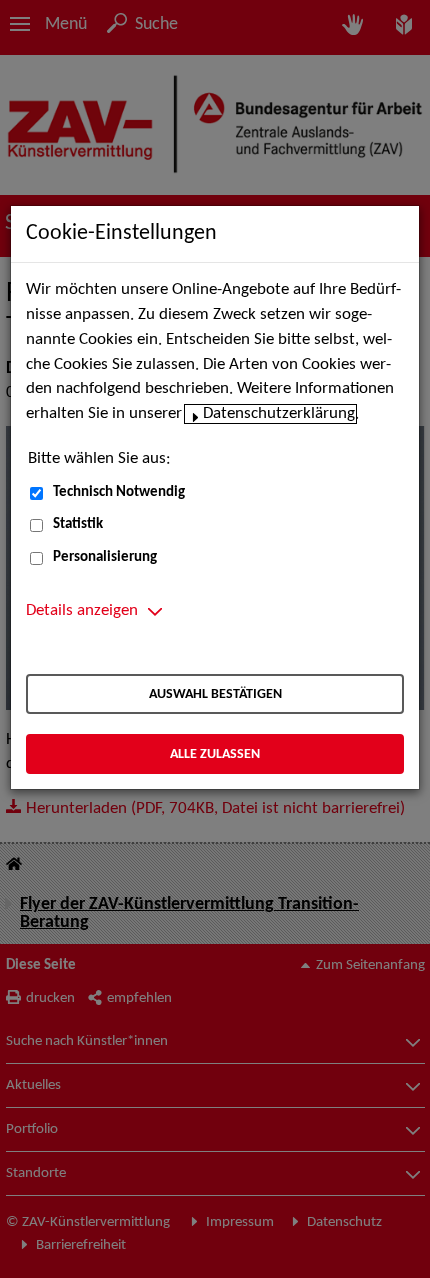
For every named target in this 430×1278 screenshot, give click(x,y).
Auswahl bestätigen (215, 694)
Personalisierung (105, 557)
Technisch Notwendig (119, 492)
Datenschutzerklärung (279, 414)
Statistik (78, 524)
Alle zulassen (215, 754)
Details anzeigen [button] (82, 611)
